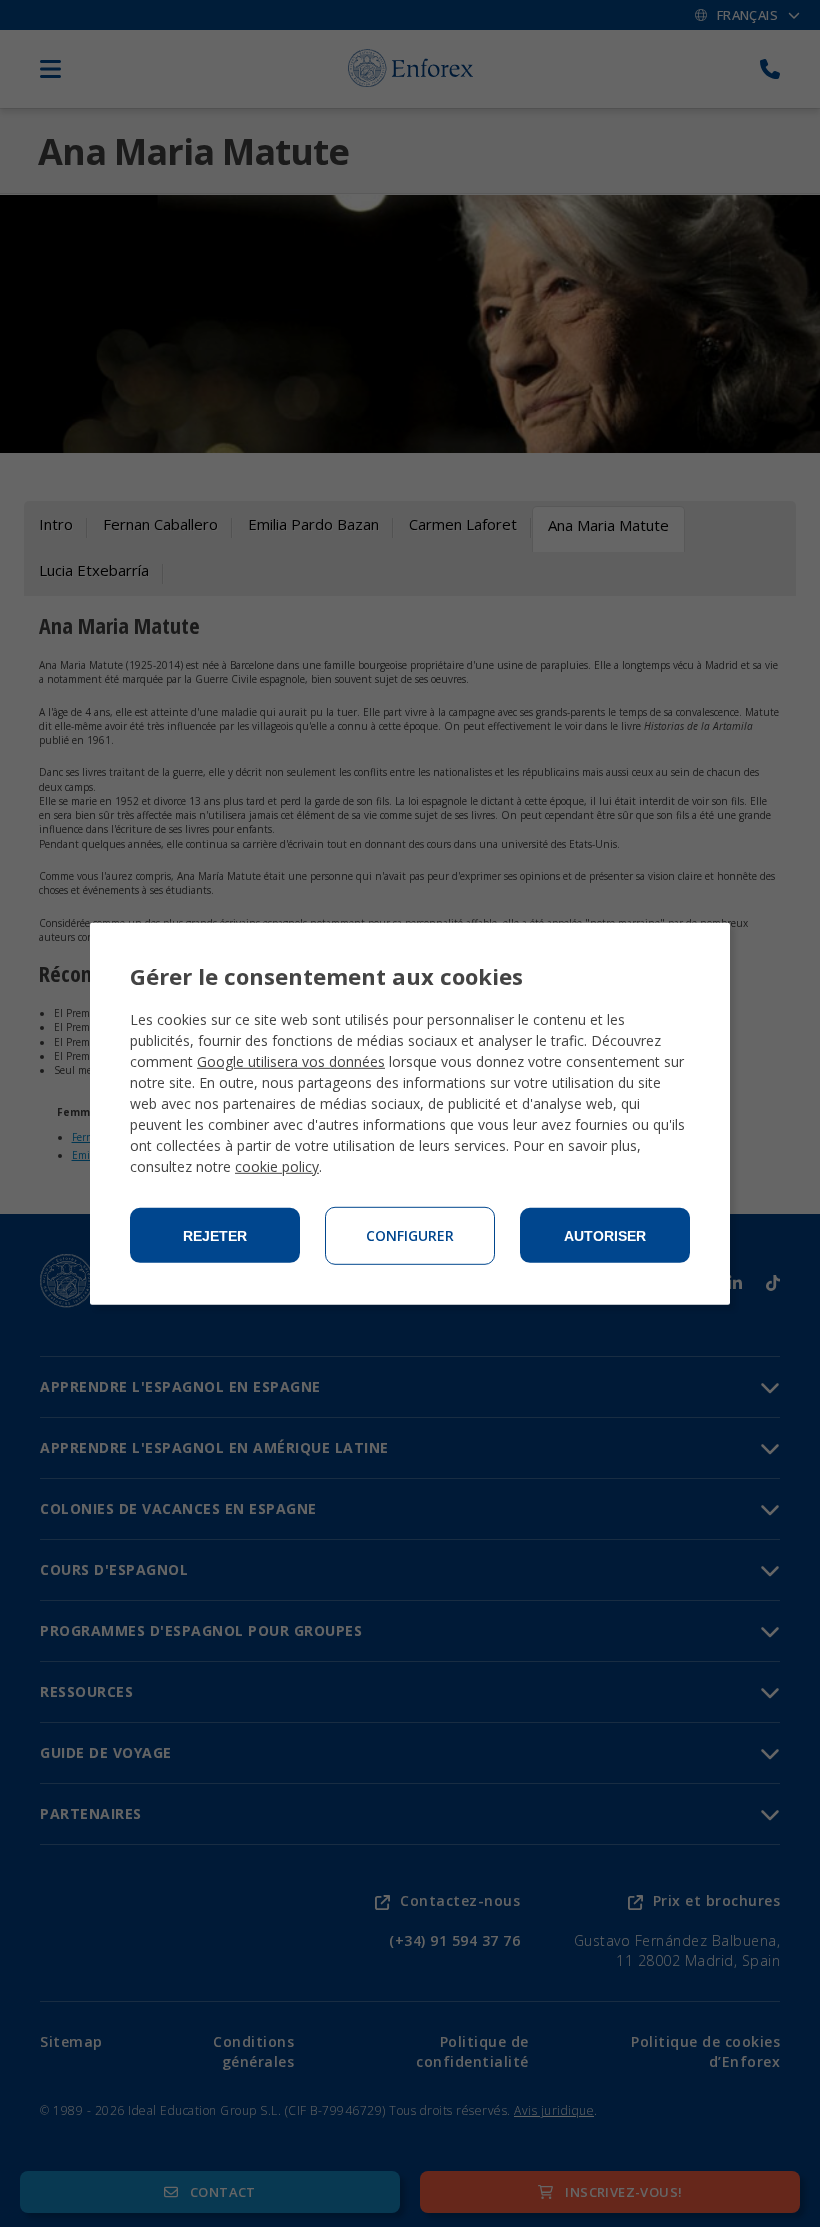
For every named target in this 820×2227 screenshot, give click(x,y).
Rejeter (215, 1236)
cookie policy (277, 1166)
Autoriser (605, 1236)
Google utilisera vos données (291, 1061)
